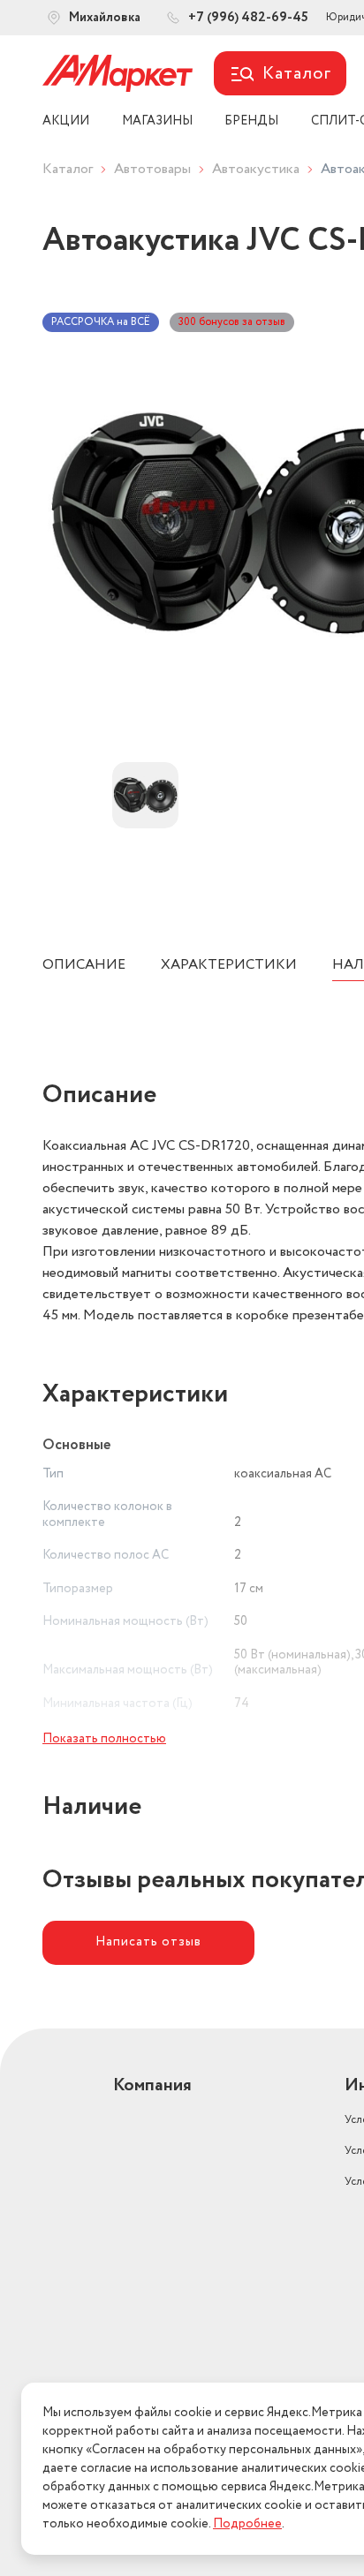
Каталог (68, 169)
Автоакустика (256, 169)
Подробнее (247, 2524)
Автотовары (152, 169)
